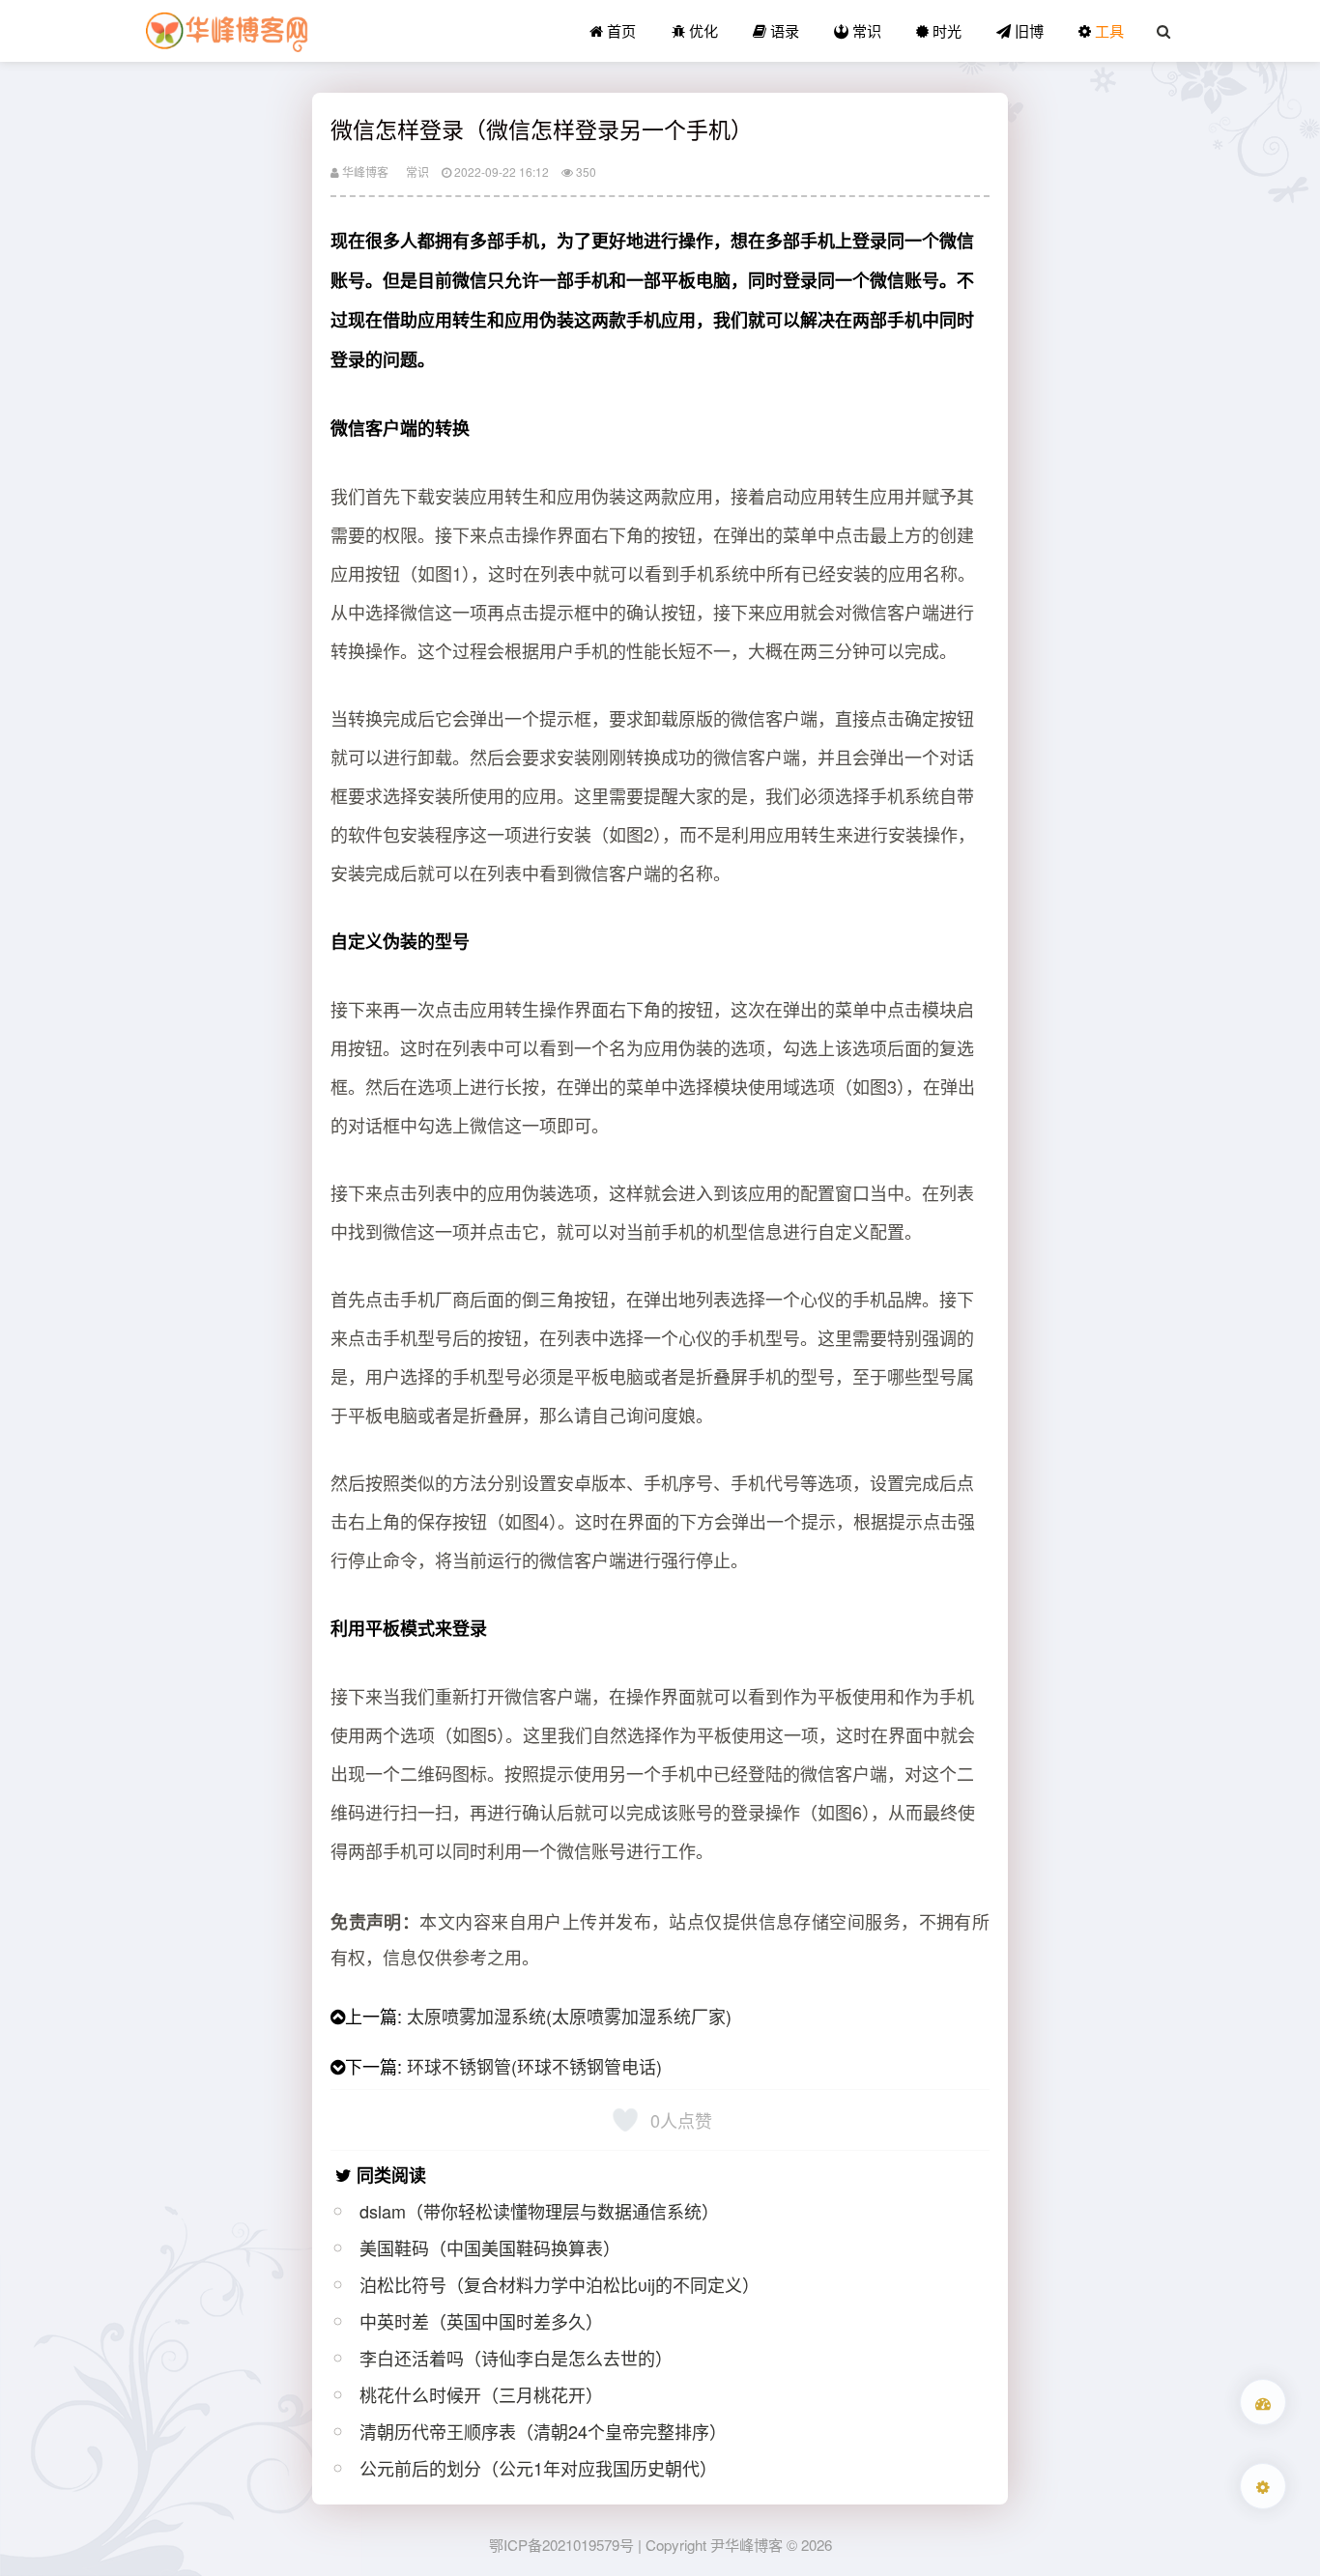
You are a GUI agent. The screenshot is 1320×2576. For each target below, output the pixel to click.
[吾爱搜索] (1263, 2402)
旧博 (1027, 30)
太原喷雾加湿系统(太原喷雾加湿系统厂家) (569, 2016)
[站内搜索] (1163, 31)
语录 (783, 30)
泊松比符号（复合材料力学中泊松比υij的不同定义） (560, 2284)
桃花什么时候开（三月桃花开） (481, 2394)
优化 (702, 30)
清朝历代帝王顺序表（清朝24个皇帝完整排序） (543, 2431)
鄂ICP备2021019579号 (561, 2545)
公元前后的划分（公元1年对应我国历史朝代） (538, 2468)
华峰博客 (364, 172)
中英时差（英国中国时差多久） (481, 2321)
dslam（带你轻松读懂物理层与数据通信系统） (539, 2211)
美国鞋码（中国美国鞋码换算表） (490, 2247)
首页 (619, 30)
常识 (865, 30)
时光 (945, 30)
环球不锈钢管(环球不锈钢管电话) (534, 2066)
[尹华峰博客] (226, 31)
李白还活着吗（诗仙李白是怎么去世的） (516, 2358)
